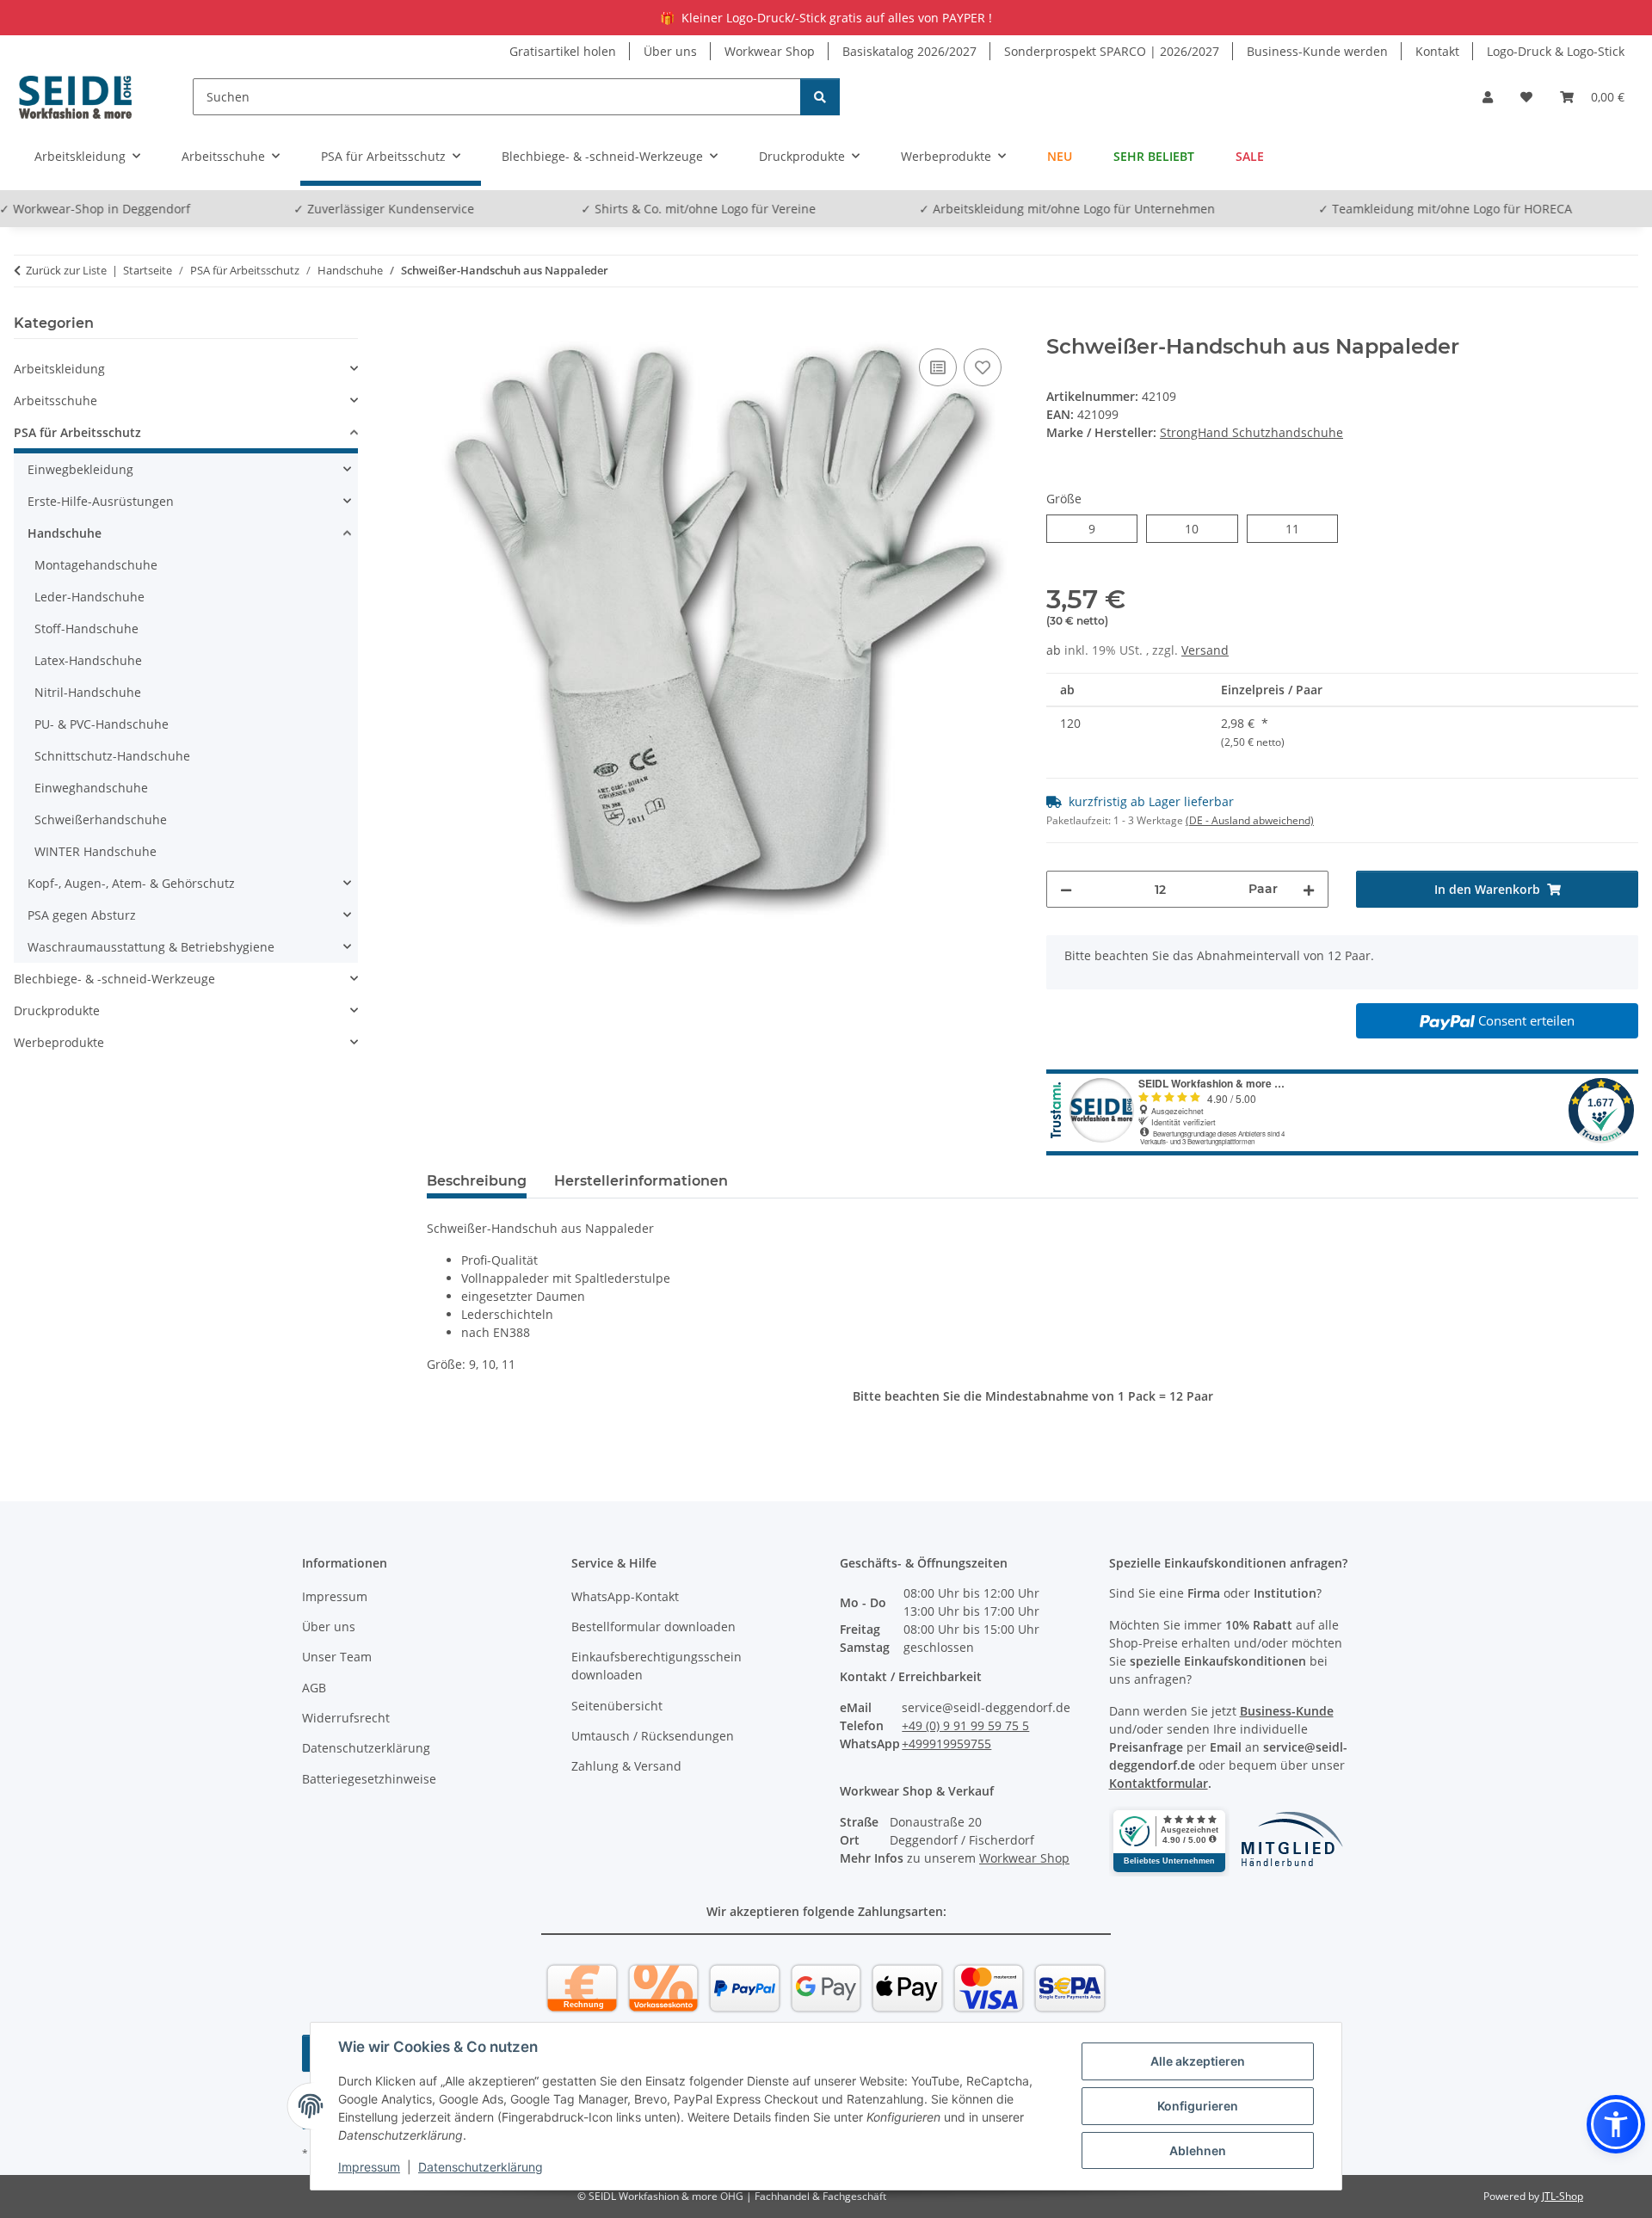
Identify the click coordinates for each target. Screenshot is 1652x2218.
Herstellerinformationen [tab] (641, 1181)
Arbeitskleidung (59, 369)
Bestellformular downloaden (653, 1627)
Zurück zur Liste (66, 270)
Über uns (670, 51)
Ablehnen (1198, 2150)
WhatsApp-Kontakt (625, 1596)
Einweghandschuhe (91, 788)
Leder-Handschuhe (89, 597)
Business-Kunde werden (1317, 51)
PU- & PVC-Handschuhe (102, 724)
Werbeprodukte (59, 1042)
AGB (314, 1688)
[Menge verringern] (1066, 889)
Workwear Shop (770, 51)
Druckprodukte (57, 1010)
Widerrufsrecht (346, 1718)
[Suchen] (820, 97)
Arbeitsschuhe (55, 400)
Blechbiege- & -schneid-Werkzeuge (114, 979)
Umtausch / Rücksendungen (653, 1736)
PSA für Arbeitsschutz (77, 432)
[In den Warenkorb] (441, 325)
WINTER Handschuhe (96, 851)
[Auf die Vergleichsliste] (938, 367)
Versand (1205, 650)
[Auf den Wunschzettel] (983, 367)
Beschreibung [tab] (477, 1181)
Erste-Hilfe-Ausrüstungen (101, 501)
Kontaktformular (1159, 1783)
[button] (1488, 97)
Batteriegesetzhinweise (369, 1779)
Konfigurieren (1198, 2106)
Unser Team (337, 1657)
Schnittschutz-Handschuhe (112, 756)
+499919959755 (946, 1744)
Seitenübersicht (617, 1706)
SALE (1250, 156)
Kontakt (1437, 51)
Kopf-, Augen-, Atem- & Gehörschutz (131, 883)
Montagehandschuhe (96, 565)
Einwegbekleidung (80, 469)
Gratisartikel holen (563, 51)
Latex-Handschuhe (88, 660)
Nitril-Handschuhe (88, 692)
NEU (1060, 156)
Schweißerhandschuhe (101, 819)
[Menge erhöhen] (1309, 889)
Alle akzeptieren (1198, 2061)
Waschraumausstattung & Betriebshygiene (151, 947)
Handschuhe (65, 533)
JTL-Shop (1563, 2196)
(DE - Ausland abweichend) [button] (1250, 820)
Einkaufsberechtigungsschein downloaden (656, 1666)
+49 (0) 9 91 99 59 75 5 (965, 1725)
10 (1198, 528)
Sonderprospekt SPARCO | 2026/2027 (1112, 51)
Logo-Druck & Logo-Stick (1556, 51)
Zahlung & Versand (626, 1766)
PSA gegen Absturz (82, 915)
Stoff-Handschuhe (86, 628)
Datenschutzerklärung (481, 2167)
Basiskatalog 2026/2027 (909, 51)
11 (1299, 528)
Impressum (369, 2167)
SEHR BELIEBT (1154, 156)
